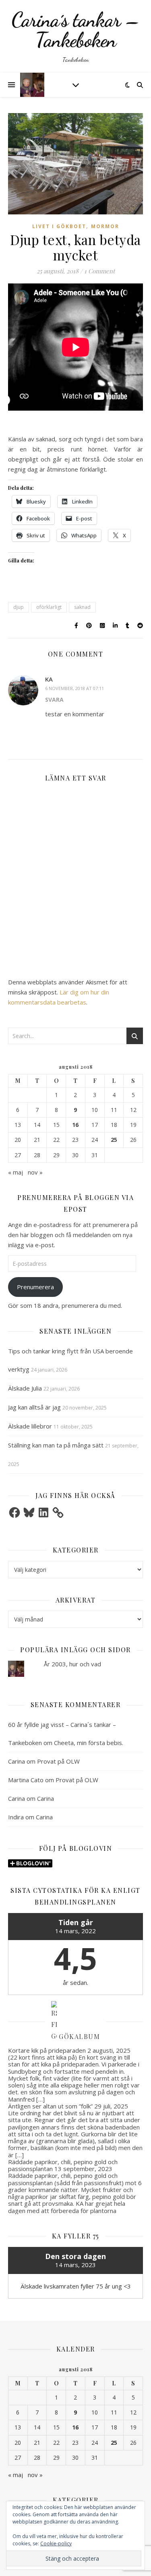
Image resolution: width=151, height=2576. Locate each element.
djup (19, 607)
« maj (16, 1172)
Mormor (105, 226)
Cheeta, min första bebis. (89, 1743)
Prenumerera (35, 1287)
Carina (17, 1761)
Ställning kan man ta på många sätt (56, 1445)
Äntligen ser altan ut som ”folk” (50, 2106)
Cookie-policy (56, 2543)
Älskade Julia (25, 1388)
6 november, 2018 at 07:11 (74, 688)
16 (75, 1125)
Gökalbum (79, 2036)
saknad (82, 607)
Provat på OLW (58, 1761)
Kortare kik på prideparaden (47, 2050)
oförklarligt (49, 607)
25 (114, 1140)
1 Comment (99, 271)
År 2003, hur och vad (72, 1664)
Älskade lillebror (30, 1426)
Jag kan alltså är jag (34, 1407)
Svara (54, 700)
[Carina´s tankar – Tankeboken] (75, 36)
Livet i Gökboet (59, 226)
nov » (35, 1172)
